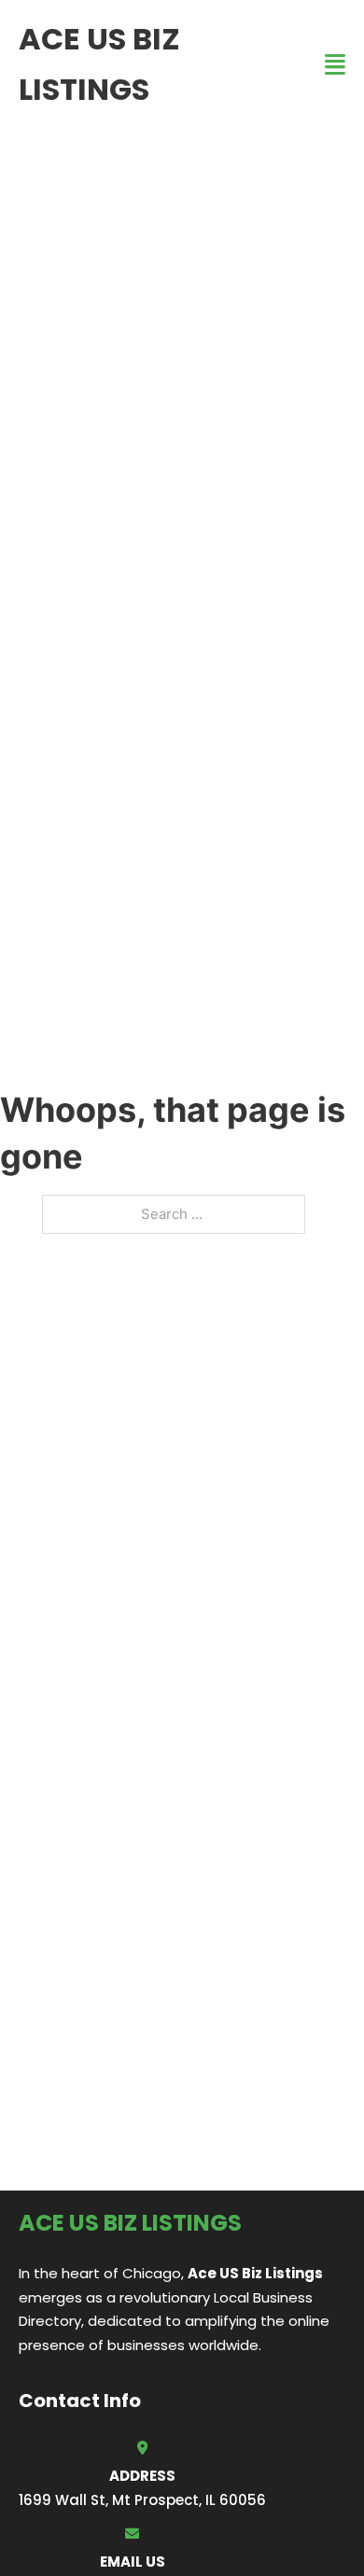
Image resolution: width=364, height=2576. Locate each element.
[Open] (335, 65)
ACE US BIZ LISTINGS (99, 64)
